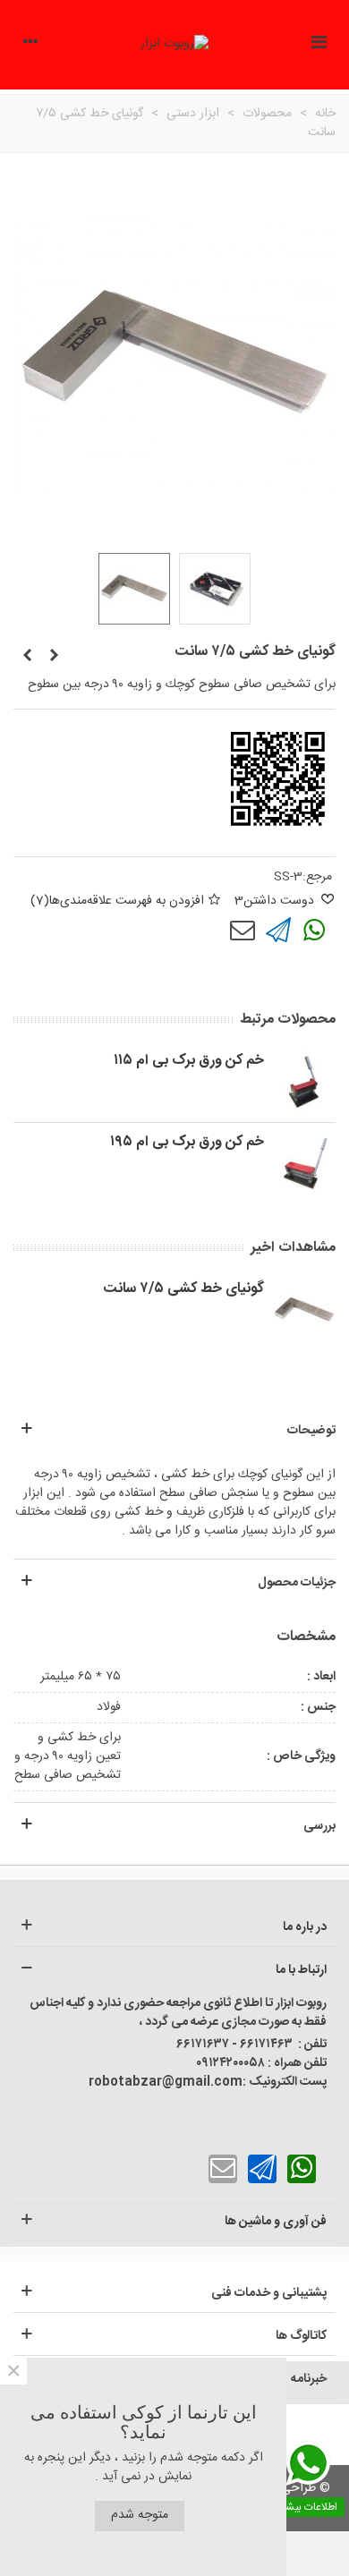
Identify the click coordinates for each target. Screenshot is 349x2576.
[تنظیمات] (30, 45)
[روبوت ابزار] (174, 45)
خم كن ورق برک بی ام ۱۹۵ (187, 1143)
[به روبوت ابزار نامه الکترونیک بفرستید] (243, 931)
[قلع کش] (27, 657)
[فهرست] (319, 45)
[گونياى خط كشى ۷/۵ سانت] (304, 1310)
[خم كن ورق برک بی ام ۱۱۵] (304, 1082)
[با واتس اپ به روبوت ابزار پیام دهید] (314, 931)
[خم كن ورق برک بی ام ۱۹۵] (304, 1163)
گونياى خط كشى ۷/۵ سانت (183, 1289)
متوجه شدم (140, 2515)
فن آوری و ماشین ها (276, 2222)
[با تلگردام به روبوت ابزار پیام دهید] (278, 931)
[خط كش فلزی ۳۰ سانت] (54, 657)
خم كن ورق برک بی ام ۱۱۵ (189, 1061)
